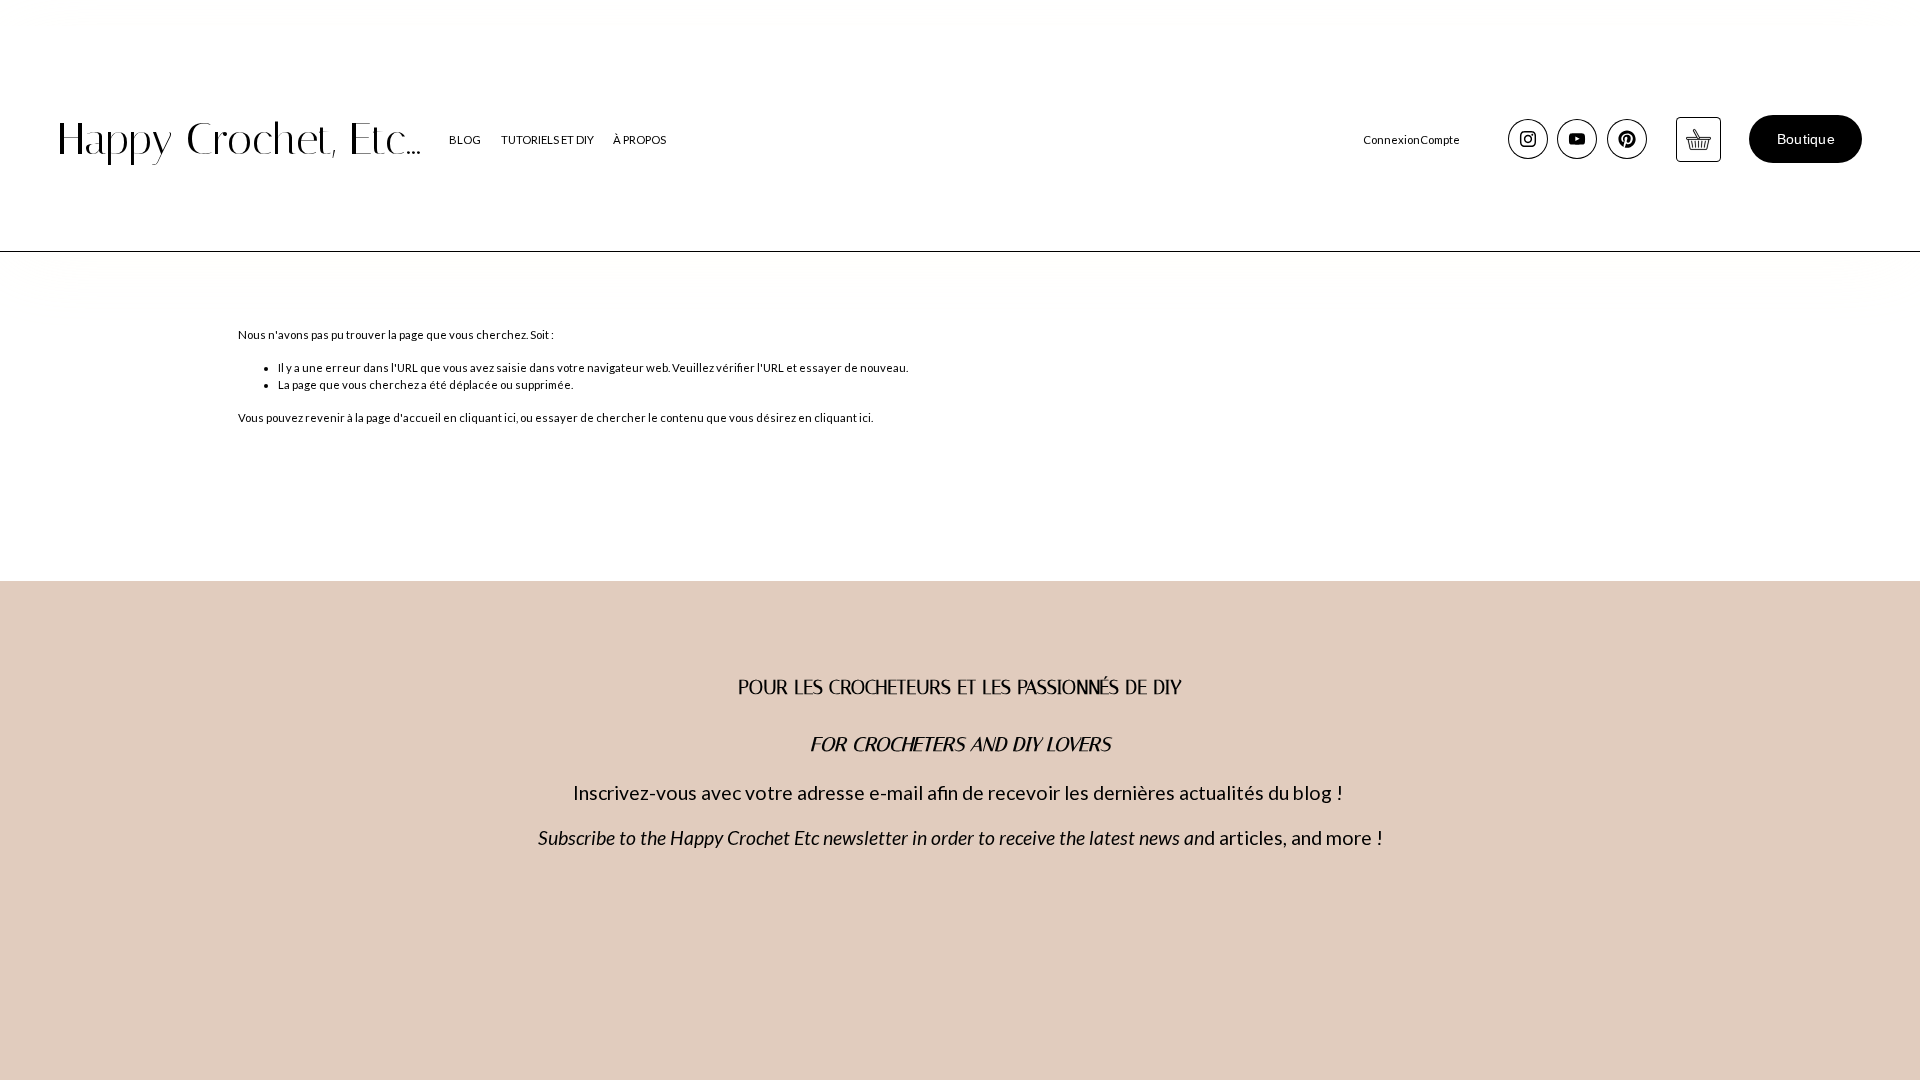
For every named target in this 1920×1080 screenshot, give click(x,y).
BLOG (465, 139)
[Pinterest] (1627, 139)
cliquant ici (487, 417)
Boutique (1806, 139)
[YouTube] (1577, 139)
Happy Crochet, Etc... (239, 139)
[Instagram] (1528, 139)
